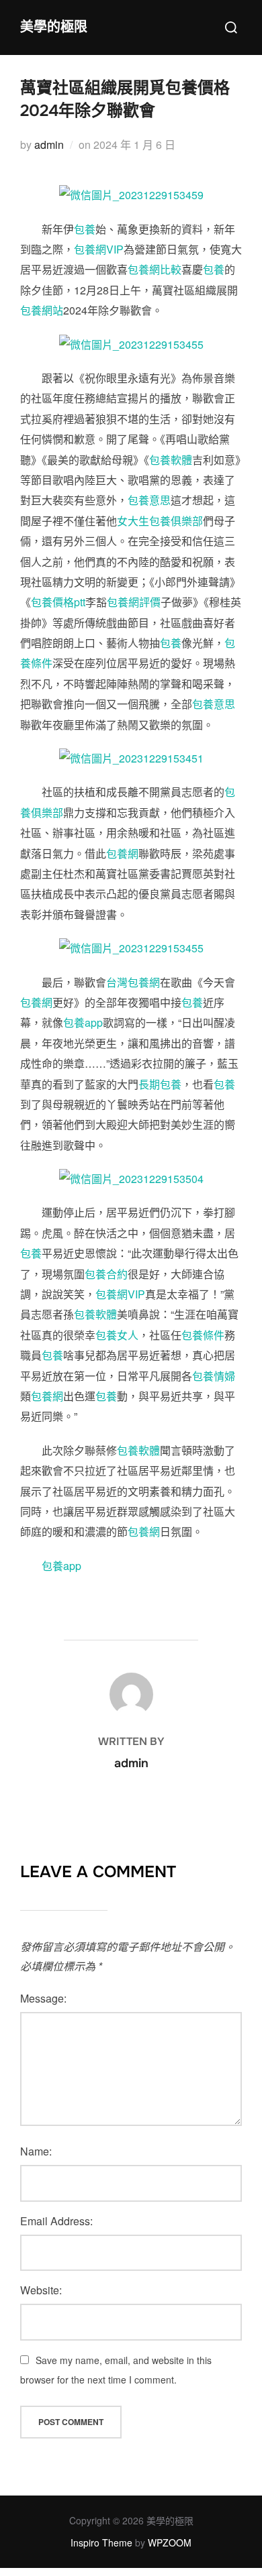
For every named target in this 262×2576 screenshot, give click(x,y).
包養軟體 (171, 460)
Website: (41, 2290)
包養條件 (203, 1335)
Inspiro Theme (101, 2542)
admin (49, 145)
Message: (43, 1998)
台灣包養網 (133, 982)
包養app (83, 1022)
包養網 (122, 853)
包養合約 (106, 1274)
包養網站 (42, 310)
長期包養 (160, 1084)
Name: (36, 2151)
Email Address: (56, 2221)
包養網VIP (99, 249)
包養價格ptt (58, 602)
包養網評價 (134, 602)
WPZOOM (170, 2542)
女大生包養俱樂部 (160, 521)
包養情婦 (214, 1376)
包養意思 (149, 500)
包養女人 (117, 1335)
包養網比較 (155, 269)
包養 (85, 229)
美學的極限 (54, 27)
